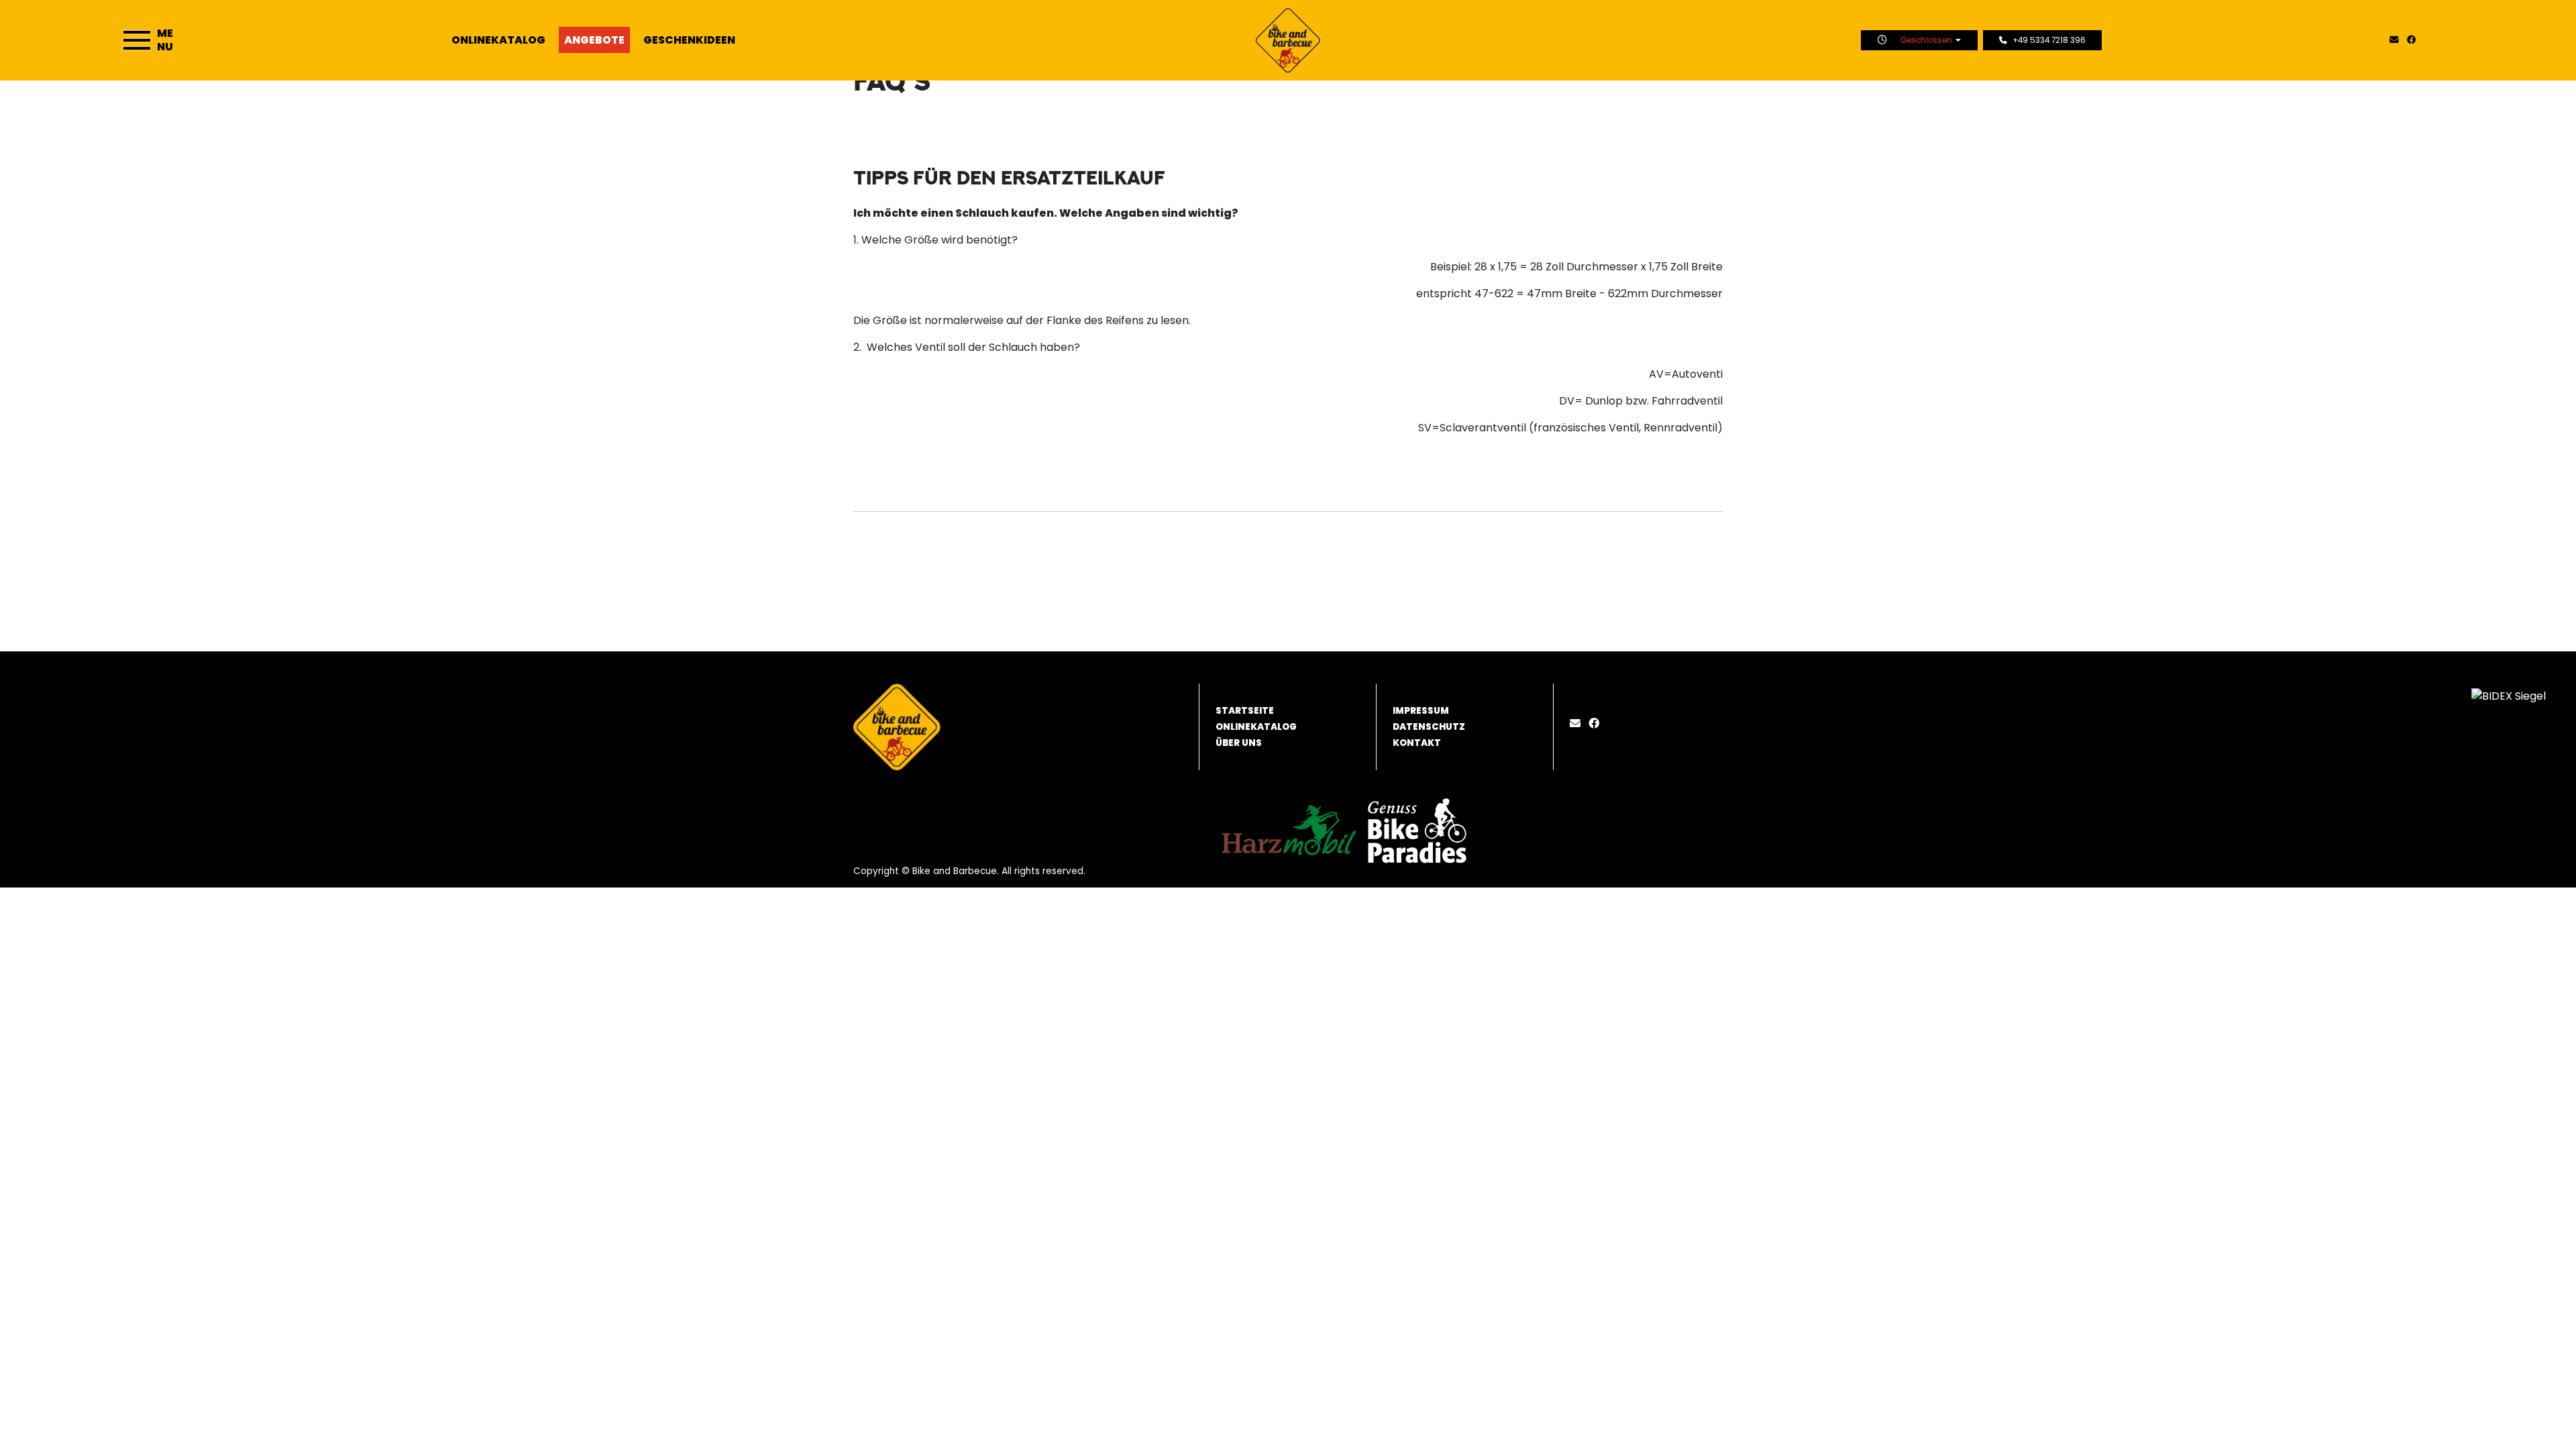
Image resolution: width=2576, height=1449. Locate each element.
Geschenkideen (689, 40)
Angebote (594, 40)
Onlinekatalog (498, 40)
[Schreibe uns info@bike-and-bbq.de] (2397, 40)
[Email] (1578, 723)
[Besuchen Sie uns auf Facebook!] (2414, 40)
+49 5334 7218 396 (2049, 40)
